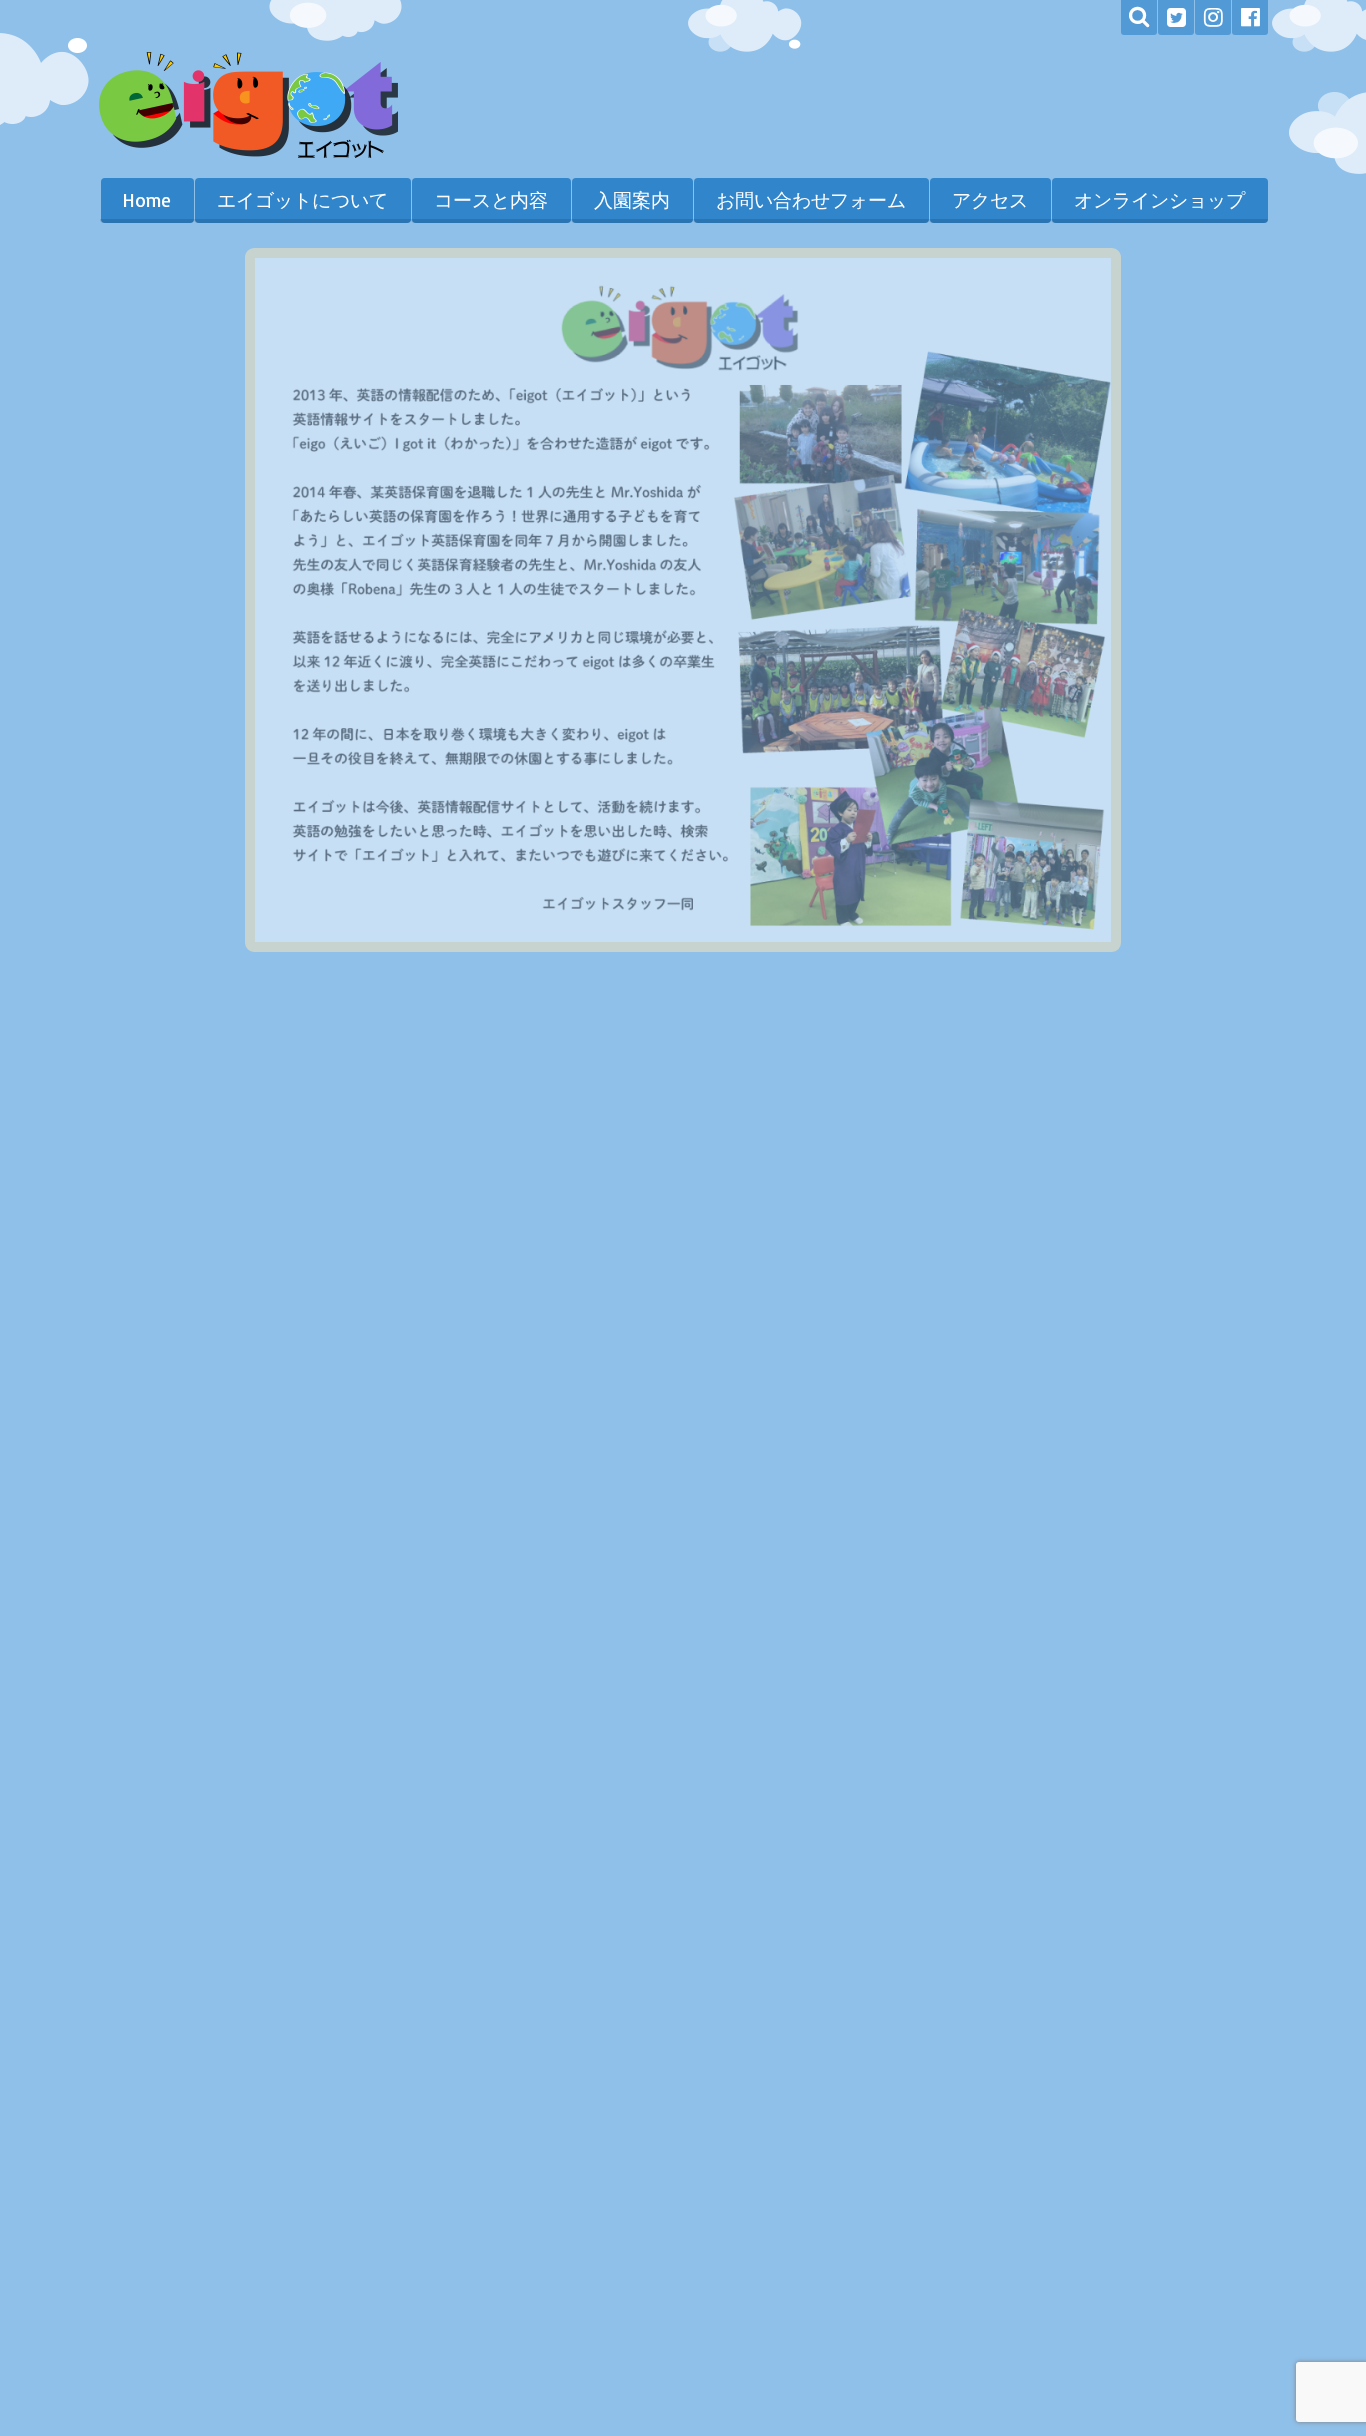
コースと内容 (491, 200)
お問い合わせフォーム (811, 200)
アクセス (990, 200)
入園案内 (632, 200)
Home (147, 200)
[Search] (1139, 17)
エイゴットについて (302, 200)
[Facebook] (1250, 17)
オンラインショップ (1159, 200)
